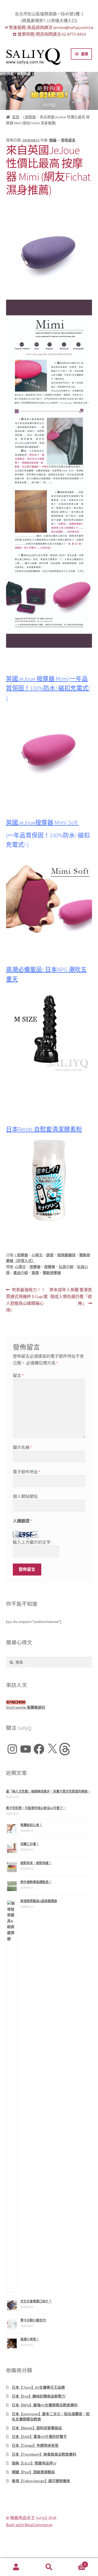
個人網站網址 (25, 1496)
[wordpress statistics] (49, 1702)
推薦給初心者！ (31, 1825)
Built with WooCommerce (29, 2525)
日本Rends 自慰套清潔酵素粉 (44, 1129)
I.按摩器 (30, 117)
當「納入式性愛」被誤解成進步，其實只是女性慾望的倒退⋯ (48, 1791)
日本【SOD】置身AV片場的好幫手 (39, 2437)
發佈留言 (68, 140)
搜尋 (49, 2567)
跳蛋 (50, 1255)
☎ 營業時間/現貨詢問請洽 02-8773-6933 (49, 34)
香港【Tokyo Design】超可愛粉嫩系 (41, 2481)
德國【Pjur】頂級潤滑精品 (33, 2472)
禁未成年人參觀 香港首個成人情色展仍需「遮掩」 (71, 1297)
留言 (18, 1375)
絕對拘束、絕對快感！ (17, 74)
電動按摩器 (52, 1273)
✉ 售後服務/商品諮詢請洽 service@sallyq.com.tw (49, 27)
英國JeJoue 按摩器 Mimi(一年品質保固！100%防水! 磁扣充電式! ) (48, 688)
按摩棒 (50, 1267)
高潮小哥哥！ (30, 2339)
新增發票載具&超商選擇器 (39, 1901)
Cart (76, 2563)
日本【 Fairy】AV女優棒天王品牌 (38, 2387)
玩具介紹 (66, 1267)
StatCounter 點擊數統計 (26, 1707)
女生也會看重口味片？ (36, 2301)
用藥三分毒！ (30, 1844)
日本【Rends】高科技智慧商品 (37, 2428)
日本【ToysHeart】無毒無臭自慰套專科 (44, 2454)
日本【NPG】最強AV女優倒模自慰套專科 (45, 2405)
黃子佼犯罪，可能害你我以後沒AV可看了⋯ (36, 1808)
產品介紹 (21, 1273)
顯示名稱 (22, 1447)
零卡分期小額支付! (33, 2320)
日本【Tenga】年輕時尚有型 (35, 2445)
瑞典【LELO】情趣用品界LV (34, 2463)
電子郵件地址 (27, 1472)
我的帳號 (16, 2567)
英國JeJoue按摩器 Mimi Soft (42, 823)
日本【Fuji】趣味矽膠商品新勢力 (39, 2396)
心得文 (37, 1255)
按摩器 (35, 1267)
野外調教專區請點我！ (36, 1882)
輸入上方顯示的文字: (32, 1542)
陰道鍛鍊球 (66, 1255)
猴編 (53, 140)
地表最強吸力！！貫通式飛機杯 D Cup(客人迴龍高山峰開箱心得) (27, 1300)
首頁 (16, 117)
